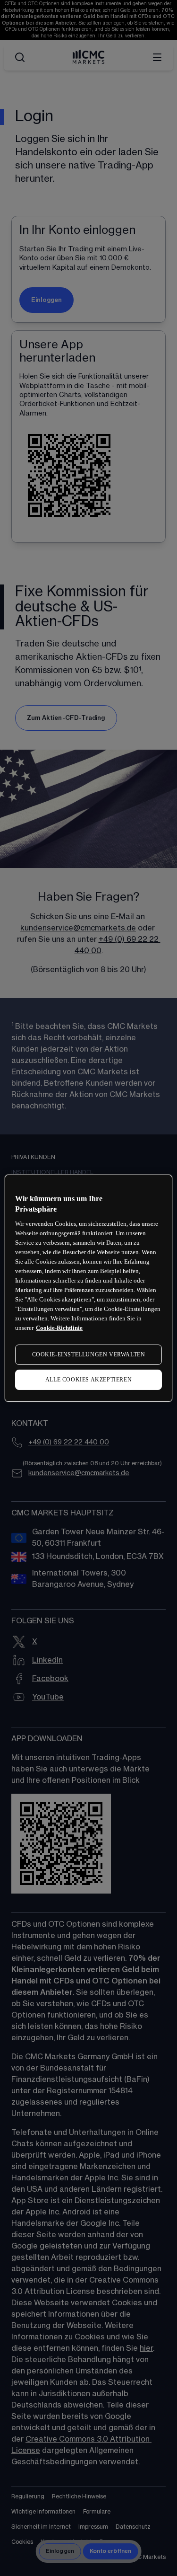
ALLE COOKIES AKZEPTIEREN (88, 1380)
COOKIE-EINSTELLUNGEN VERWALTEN (89, 1354)
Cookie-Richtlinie (59, 1328)
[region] (88, 1288)
